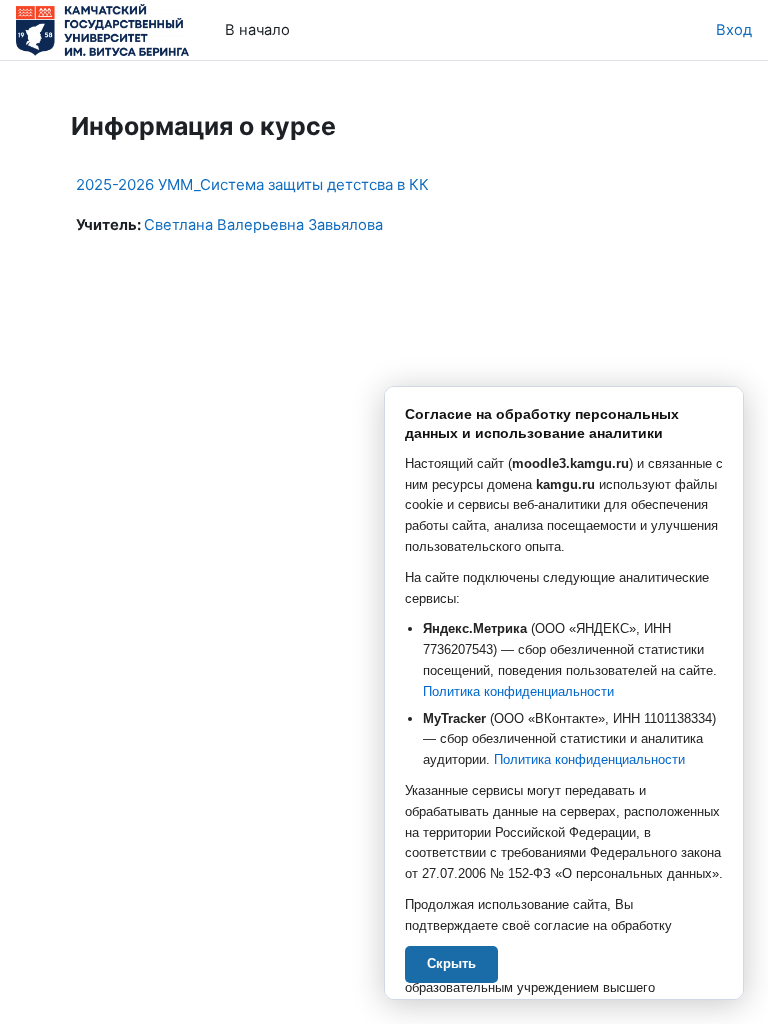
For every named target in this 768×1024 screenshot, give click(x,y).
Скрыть (451, 963)
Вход (734, 30)
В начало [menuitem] (257, 30)
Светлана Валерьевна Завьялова (263, 225)
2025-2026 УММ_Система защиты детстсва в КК (252, 184)
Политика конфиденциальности (518, 691)
